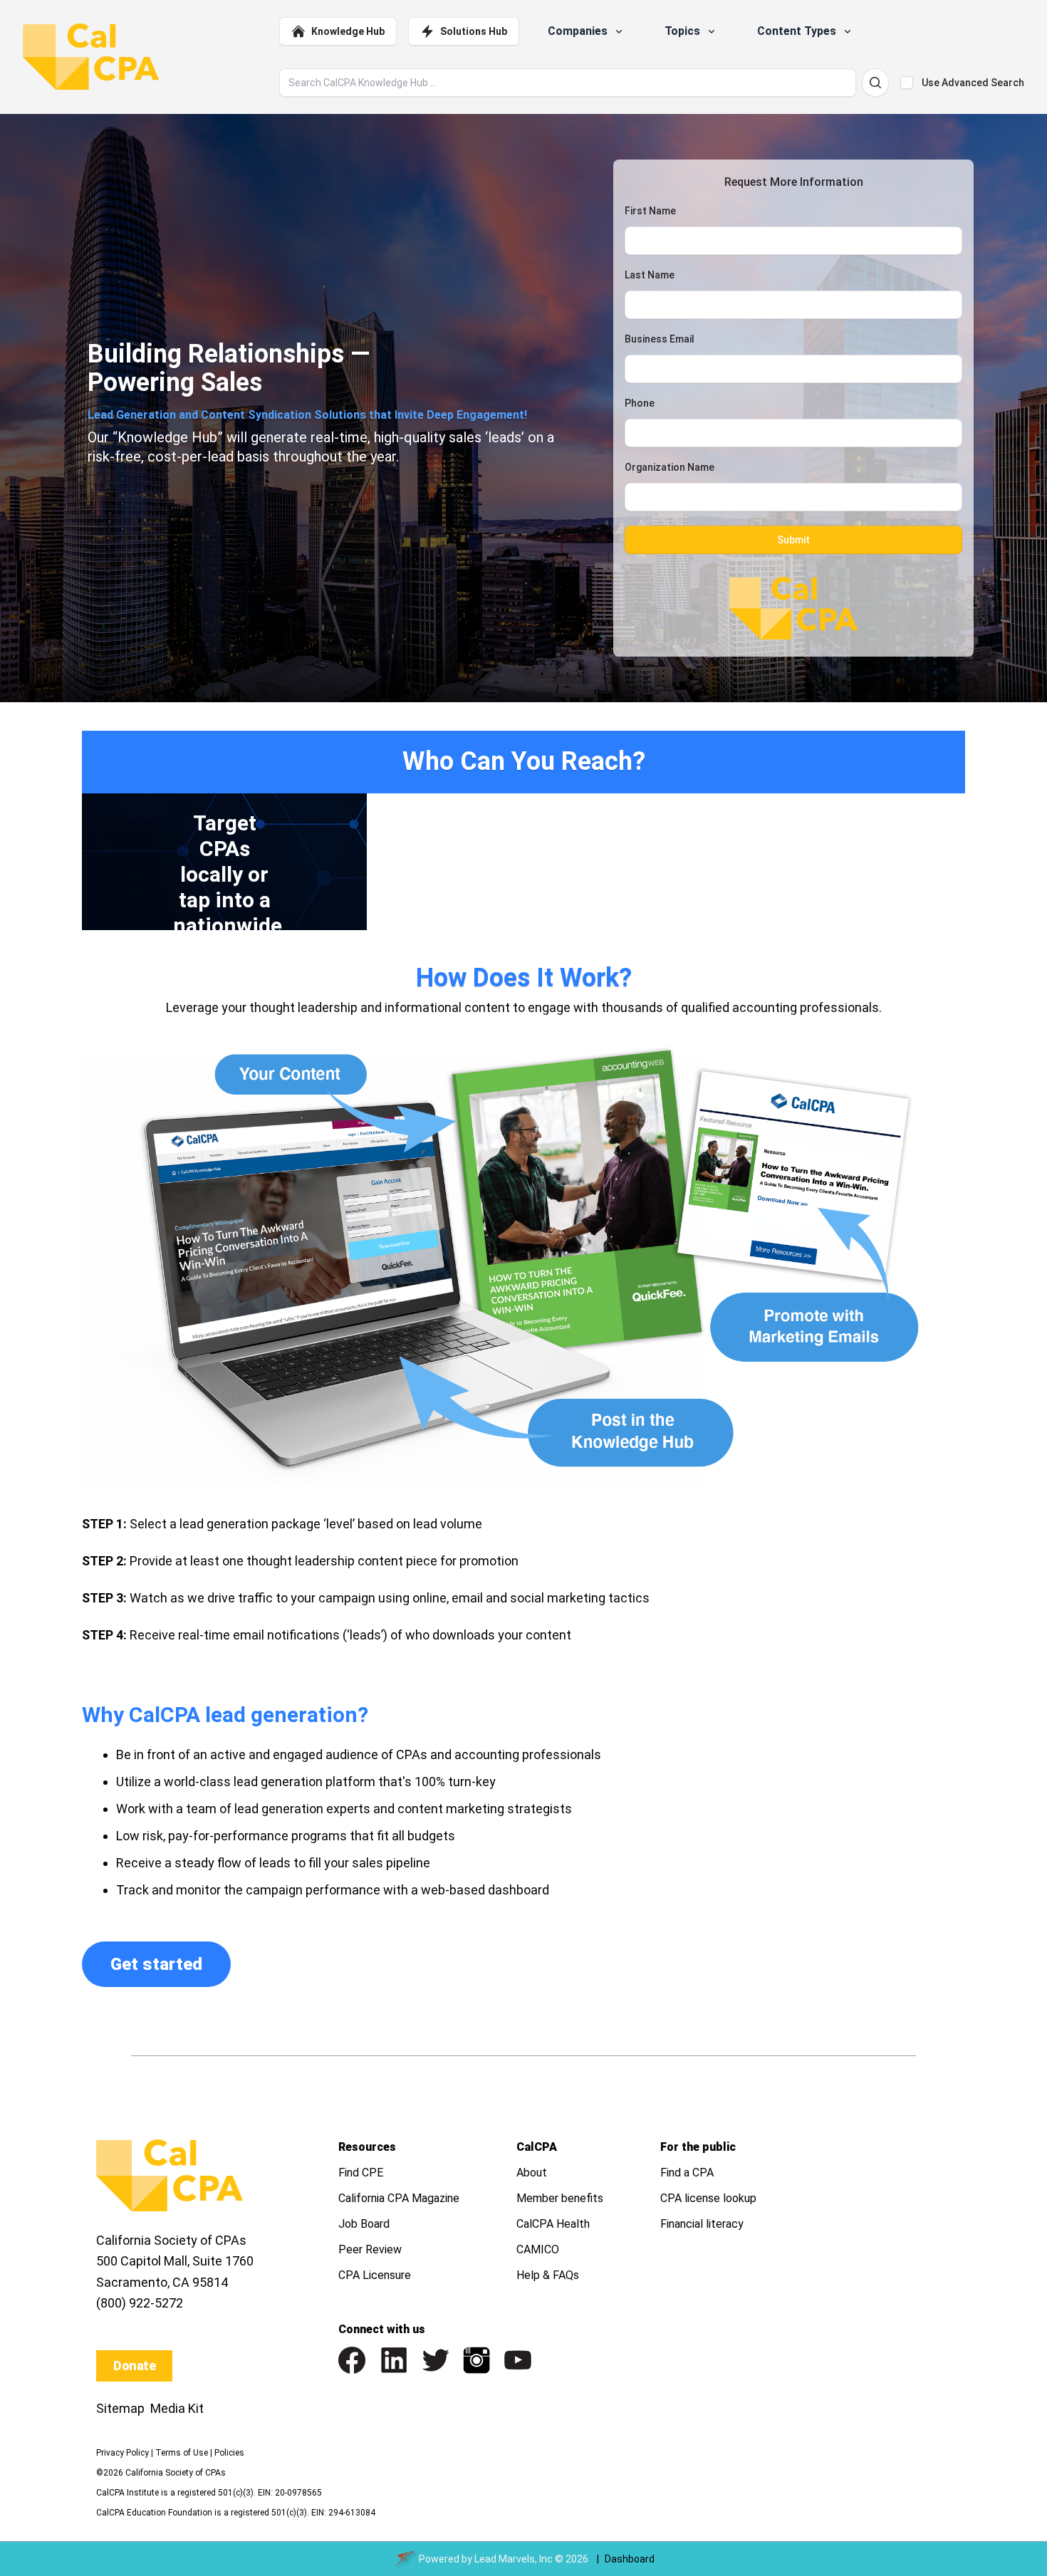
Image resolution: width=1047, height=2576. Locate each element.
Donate (134, 2366)
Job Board (364, 2224)
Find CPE (361, 2173)
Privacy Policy (123, 2453)
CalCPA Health (553, 2224)
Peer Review (370, 2249)
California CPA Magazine (399, 2198)
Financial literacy (702, 2224)
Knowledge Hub (348, 31)
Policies (229, 2453)
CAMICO (538, 2249)
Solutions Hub (474, 31)
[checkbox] (907, 83)
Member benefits (560, 2198)
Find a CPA (687, 2173)
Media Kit (177, 2408)
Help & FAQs (548, 2275)
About (532, 2173)
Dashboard (630, 2559)
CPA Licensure (375, 2275)
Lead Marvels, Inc (514, 2559)
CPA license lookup (708, 2198)
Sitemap (120, 2408)
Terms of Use (182, 2453)
